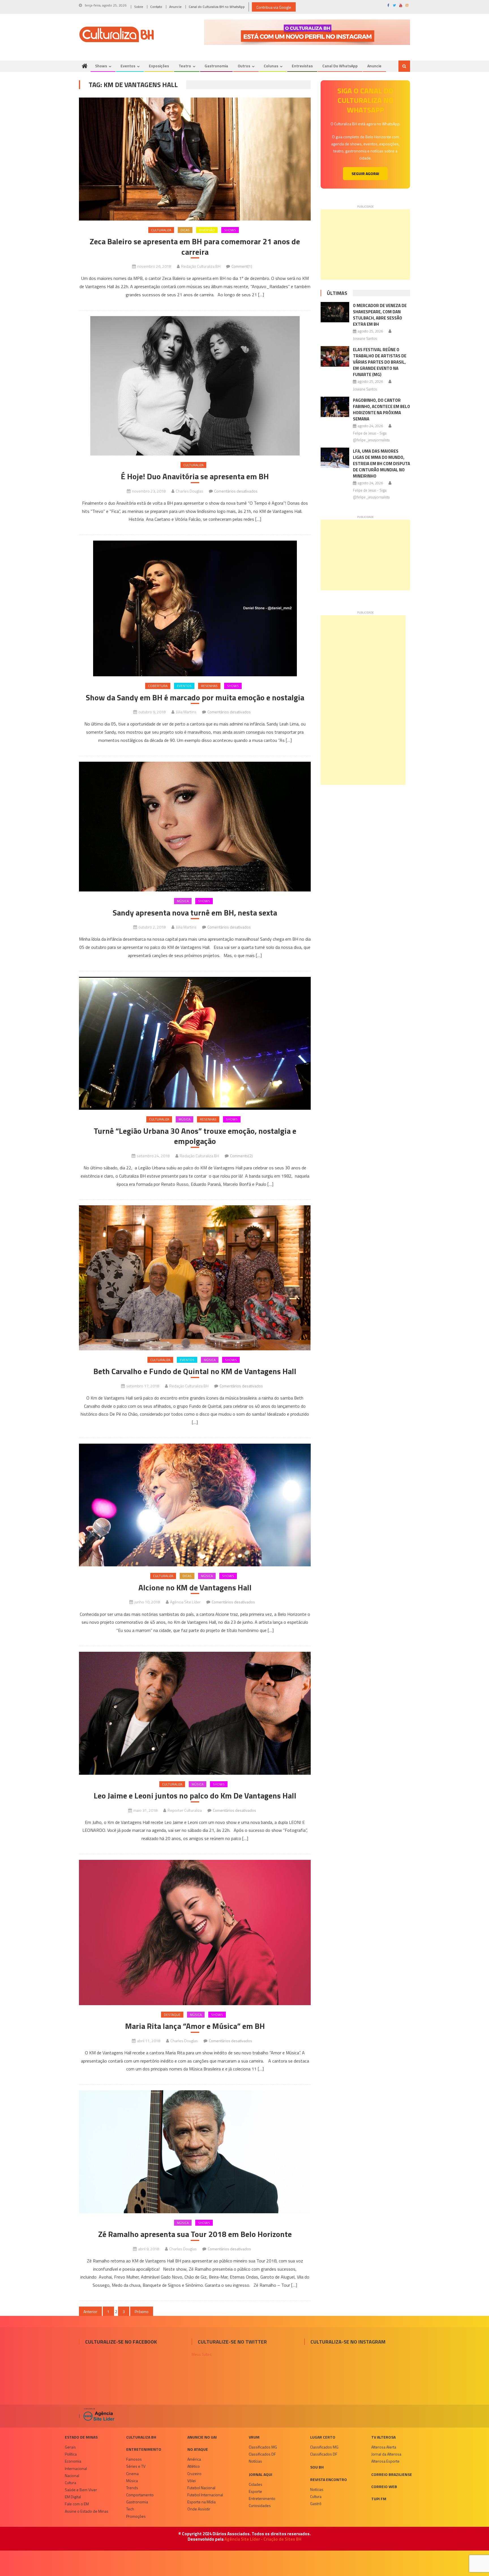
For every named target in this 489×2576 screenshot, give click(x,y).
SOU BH (317, 2467)
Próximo (142, 2312)
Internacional (76, 2468)
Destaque (172, 2015)
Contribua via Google (274, 7)
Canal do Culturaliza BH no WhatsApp (217, 7)
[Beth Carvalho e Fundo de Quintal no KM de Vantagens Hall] (195, 1278)
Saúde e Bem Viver (81, 2490)
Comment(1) (242, 266)
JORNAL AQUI (260, 2474)
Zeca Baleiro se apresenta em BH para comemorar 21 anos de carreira (195, 247)
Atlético (194, 2466)
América (194, 2459)
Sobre (139, 7)
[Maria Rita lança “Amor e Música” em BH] (195, 1932)
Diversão (207, 230)
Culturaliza (161, 230)
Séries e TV (136, 2466)
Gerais (70, 2447)
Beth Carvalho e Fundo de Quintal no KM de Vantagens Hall (195, 1371)
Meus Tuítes (202, 2354)
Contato (156, 7)
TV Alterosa (383, 2437)
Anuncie (175, 7)
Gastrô (316, 2503)
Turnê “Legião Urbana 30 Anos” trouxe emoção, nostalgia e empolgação (195, 1136)
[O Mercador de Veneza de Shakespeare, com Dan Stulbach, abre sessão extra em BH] (335, 312)
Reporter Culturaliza (185, 1810)
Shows (101, 66)
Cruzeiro (194, 2474)
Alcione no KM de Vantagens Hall (195, 1588)
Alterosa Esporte (385, 2461)
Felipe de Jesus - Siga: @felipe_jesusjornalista (371, 436)
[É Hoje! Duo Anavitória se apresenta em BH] (195, 386)
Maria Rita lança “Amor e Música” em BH (195, 2026)
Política (71, 2454)
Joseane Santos (365, 338)
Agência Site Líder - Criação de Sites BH (263, 2539)
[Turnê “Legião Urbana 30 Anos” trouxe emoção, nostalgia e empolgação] (195, 1043)
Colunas (271, 66)
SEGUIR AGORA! (365, 173)
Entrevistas (302, 66)
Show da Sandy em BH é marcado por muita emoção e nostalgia (195, 698)
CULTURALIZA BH (141, 2437)
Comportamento (140, 2495)
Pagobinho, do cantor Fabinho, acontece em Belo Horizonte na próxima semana (381, 410)
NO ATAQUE (198, 2449)
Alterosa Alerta (384, 2447)
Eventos (128, 66)
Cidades (256, 2484)
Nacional (72, 2475)
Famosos (134, 2459)
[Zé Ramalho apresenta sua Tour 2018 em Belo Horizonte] (195, 2152)
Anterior (90, 2312)
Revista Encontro (329, 2479)
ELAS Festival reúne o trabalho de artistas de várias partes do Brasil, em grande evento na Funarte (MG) (380, 362)
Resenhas (209, 686)
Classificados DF (262, 2454)
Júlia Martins (186, 712)
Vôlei (192, 2481)
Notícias (255, 2461)
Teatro (185, 66)
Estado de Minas (81, 2437)
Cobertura (158, 686)
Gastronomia (216, 66)
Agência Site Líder (185, 1602)
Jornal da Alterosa (386, 2454)
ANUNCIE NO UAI (202, 2437)
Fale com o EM (77, 2504)
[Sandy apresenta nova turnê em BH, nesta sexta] (195, 827)
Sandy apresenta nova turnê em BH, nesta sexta (195, 913)
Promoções (136, 2516)
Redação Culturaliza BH (201, 266)
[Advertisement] (365, 245)
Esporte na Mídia (201, 2502)
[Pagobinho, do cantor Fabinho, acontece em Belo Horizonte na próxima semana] (335, 407)
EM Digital (73, 2497)
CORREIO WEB (384, 2487)
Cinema (132, 2474)
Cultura (70, 2483)
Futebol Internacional (205, 2495)
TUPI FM (379, 2499)
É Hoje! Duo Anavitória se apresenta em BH (195, 476)
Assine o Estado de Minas (87, 2511)
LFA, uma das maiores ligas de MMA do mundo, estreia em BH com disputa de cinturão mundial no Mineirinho (381, 464)
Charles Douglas (189, 491)
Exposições (159, 66)
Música (183, 901)
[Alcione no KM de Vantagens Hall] (195, 1505)
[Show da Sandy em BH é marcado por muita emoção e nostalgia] (195, 608)
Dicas (185, 230)
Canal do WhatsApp (340, 66)
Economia (73, 2461)
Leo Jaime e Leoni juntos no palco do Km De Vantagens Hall (195, 1796)
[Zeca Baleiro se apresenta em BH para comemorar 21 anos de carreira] (195, 159)
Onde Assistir (199, 2509)
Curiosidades (260, 2505)
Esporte (255, 2491)
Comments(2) (241, 1156)
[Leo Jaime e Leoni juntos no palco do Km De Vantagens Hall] (195, 1713)
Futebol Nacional (201, 2488)
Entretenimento (144, 2449)
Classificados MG (263, 2447)
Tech (130, 2509)
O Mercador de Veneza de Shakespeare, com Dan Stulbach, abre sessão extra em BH (380, 315)
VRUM (254, 2437)
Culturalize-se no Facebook (121, 2342)
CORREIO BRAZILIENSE (392, 2474)
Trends (132, 2488)
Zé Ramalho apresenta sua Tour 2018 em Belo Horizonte (195, 2234)
